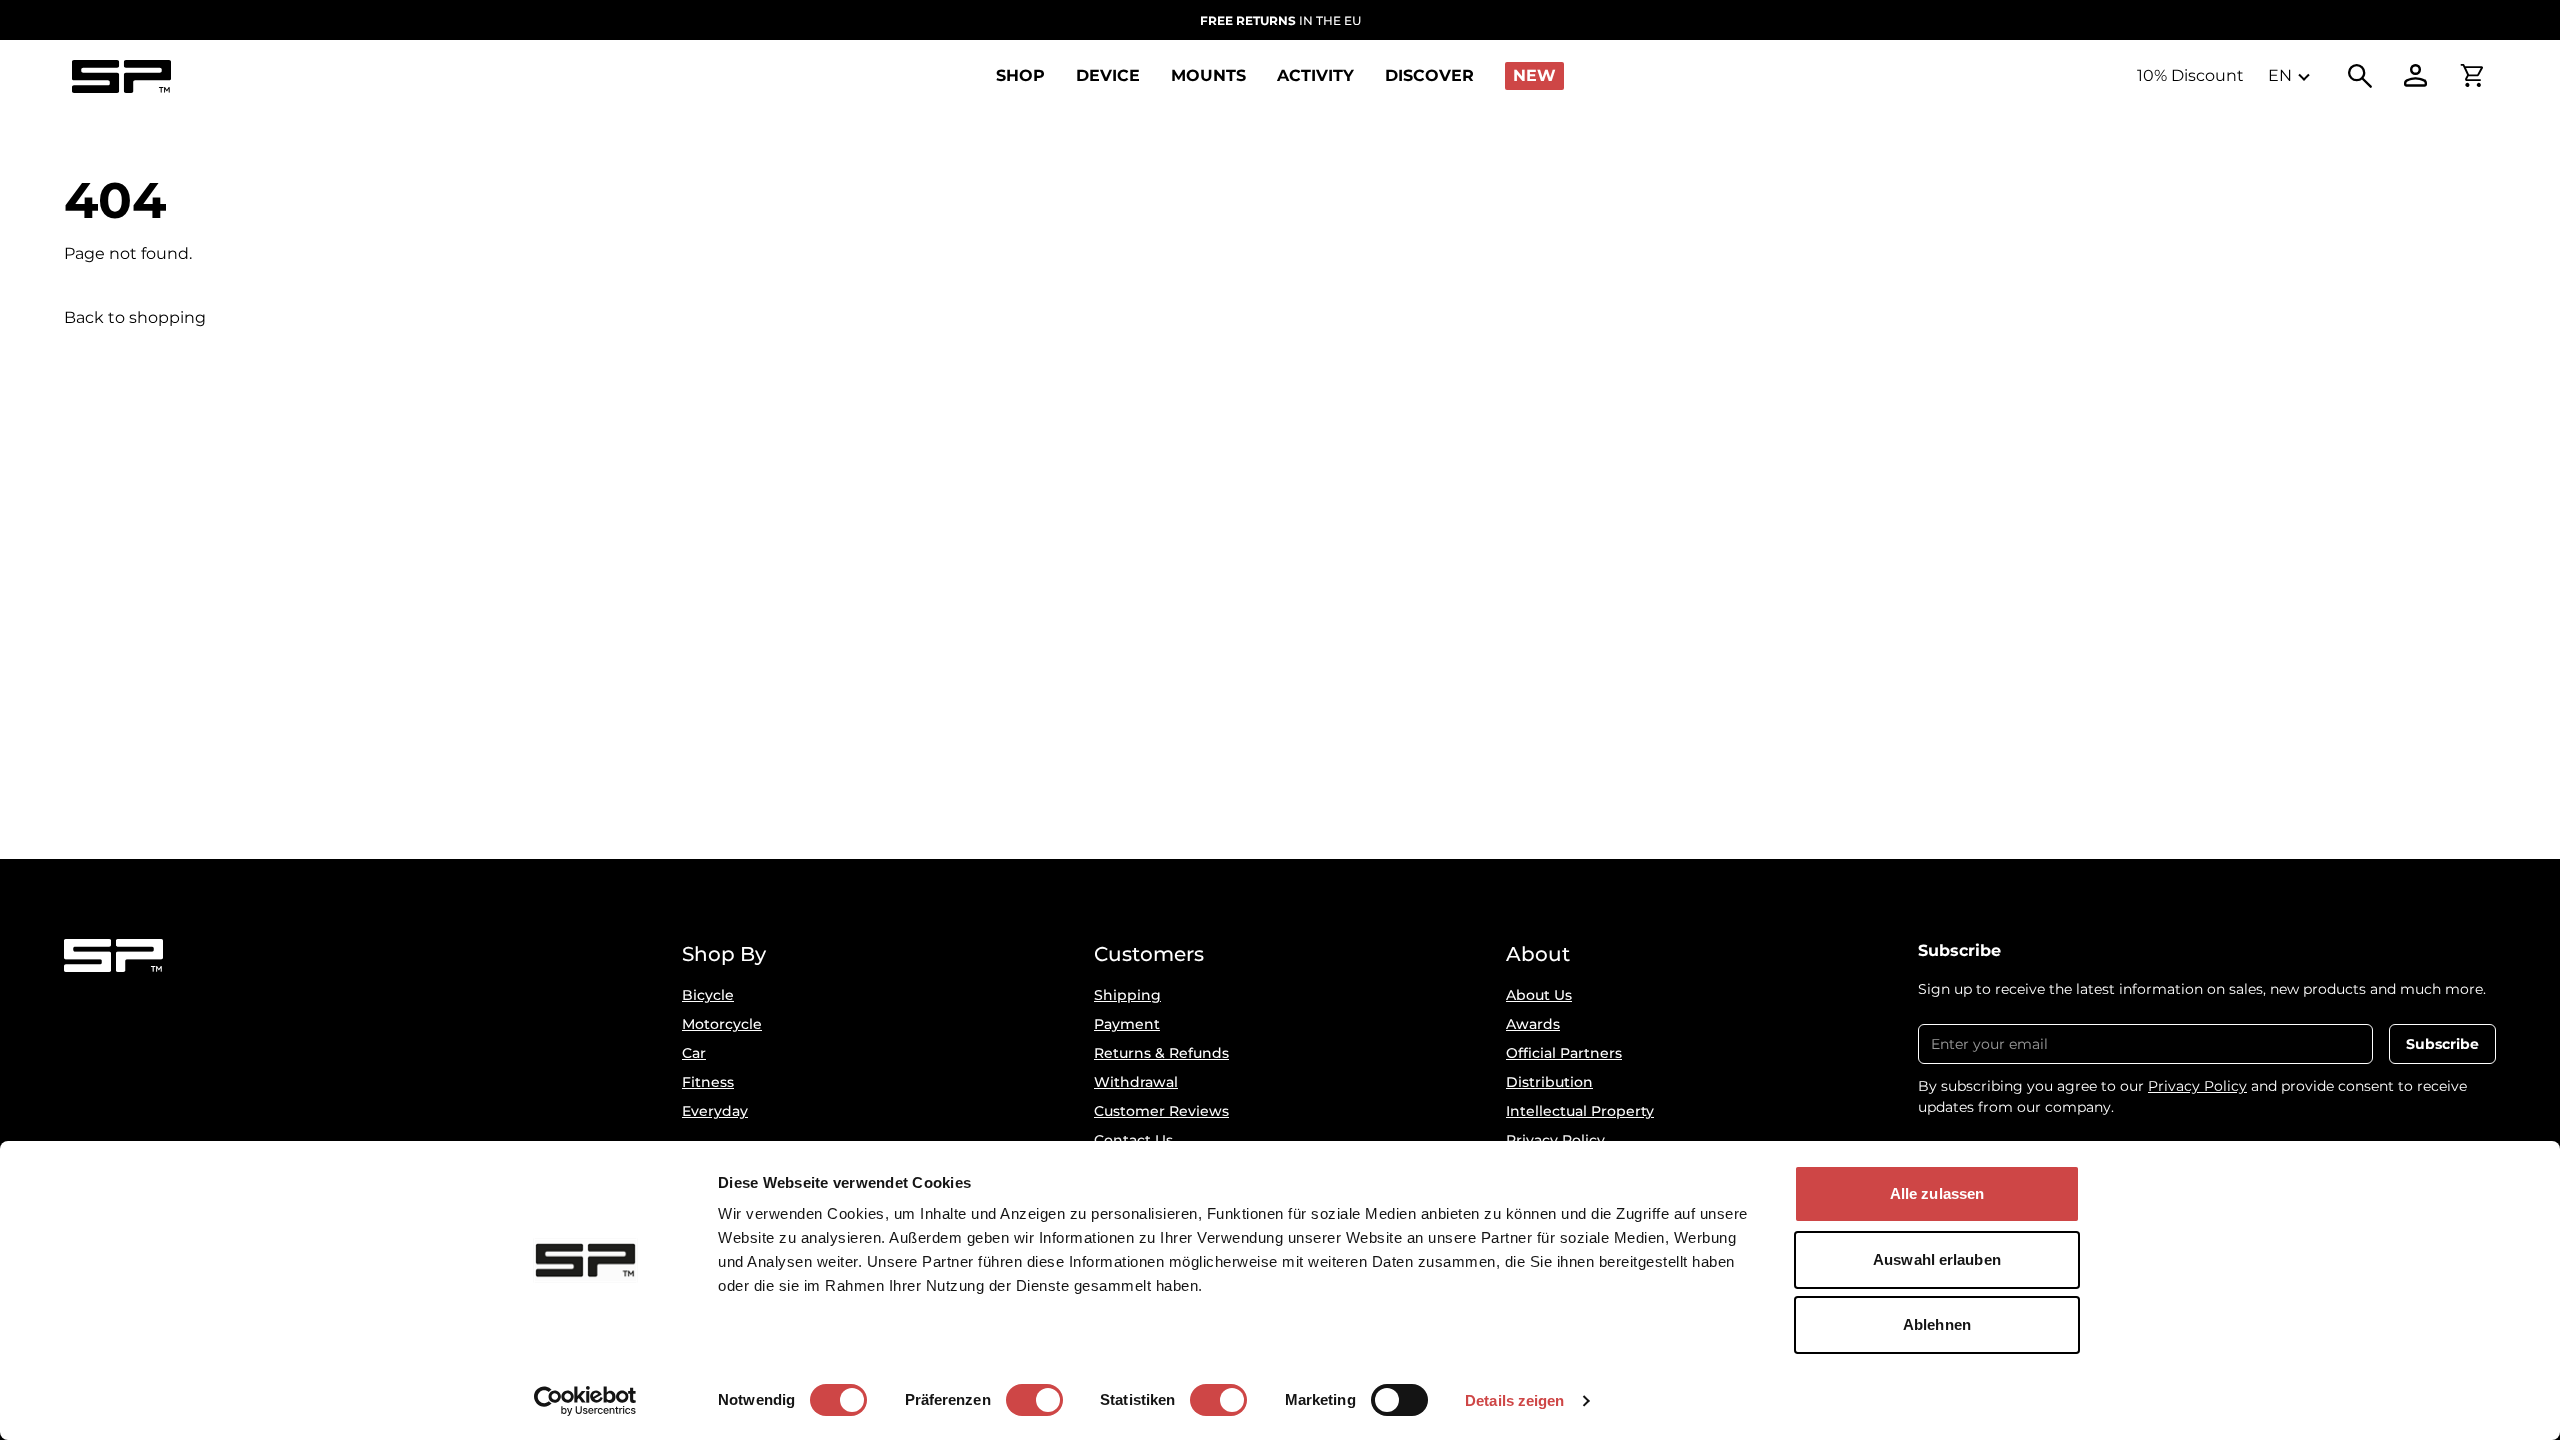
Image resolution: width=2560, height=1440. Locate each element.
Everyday (715, 1111)
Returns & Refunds (1161, 1053)
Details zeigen (1514, 1400)
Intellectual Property (1580, 1111)
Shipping (1127, 995)
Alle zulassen (1937, 1193)
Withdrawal (1136, 1082)
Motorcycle (722, 1024)
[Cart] (2472, 76)
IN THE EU (1280, 20)
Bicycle (708, 995)
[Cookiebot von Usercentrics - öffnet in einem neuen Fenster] (585, 1401)
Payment (1127, 1024)
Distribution (1549, 1082)
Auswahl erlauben (1937, 1259)
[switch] (1034, 1400)
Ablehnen (1937, 1324)
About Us (1539, 995)
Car (694, 1053)
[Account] (2416, 76)
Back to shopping (135, 317)
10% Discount (2190, 75)
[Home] (121, 76)
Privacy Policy (2197, 1086)
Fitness (708, 1082)
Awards (1533, 1024)
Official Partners (1564, 1053)
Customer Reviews (1161, 1111)
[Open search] (2360, 76)
